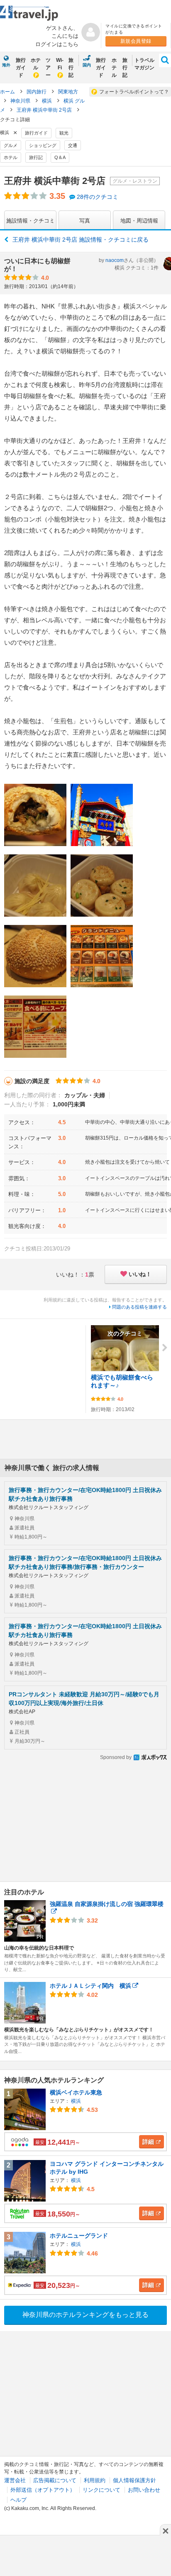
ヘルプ (18, 2500)
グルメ (11, 145)
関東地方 (68, 92)
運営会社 (15, 2480)
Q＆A (60, 157)
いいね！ (140, 1274)
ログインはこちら (57, 44)
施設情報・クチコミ (31, 221)
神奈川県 (21, 101)
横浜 (48, 101)
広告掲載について (55, 2480)
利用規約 (95, 2480)
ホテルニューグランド (79, 2236)
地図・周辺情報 (139, 221)
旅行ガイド (21, 68)
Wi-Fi (60, 64)
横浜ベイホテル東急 (76, 2092)
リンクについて (101, 2490)
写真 (85, 221)
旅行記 (71, 68)
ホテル (36, 64)
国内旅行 (37, 92)
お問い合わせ (144, 2490)
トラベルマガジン (144, 64)
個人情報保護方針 (134, 2480)
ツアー (48, 68)
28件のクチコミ (98, 197)
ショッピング (43, 145)
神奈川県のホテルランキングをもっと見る (85, 2315)
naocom (115, 260)
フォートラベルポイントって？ (134, 92)
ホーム (7, 92)
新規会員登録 (136, 41)
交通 (73, 145)
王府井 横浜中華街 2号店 (45, 110)
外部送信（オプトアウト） (43, 2490)
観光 (64, 133)
